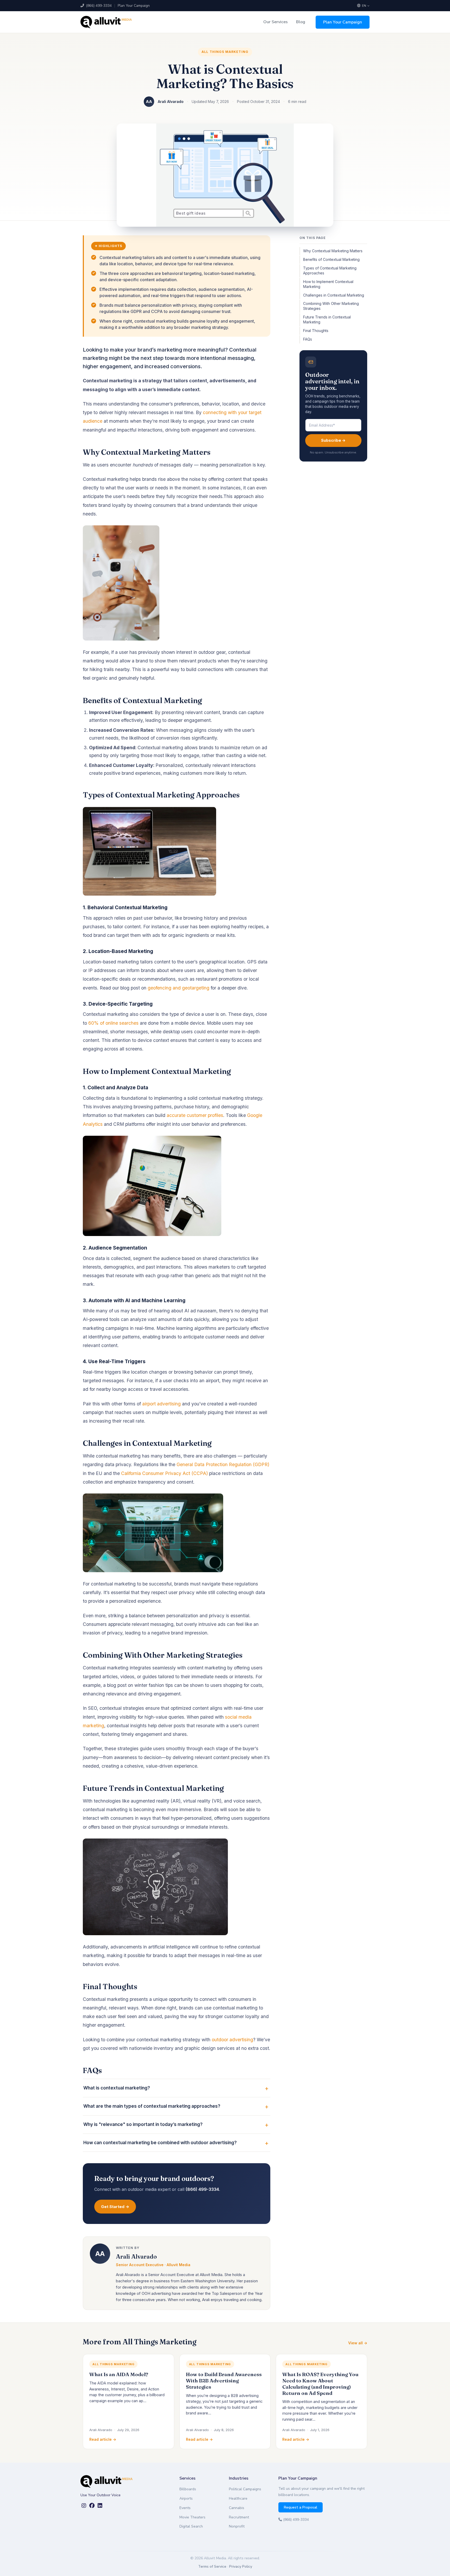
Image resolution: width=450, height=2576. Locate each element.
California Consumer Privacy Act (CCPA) (164, 1473)
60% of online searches (113, 1023)
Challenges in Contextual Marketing (334, 295)
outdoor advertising (232, 2040)
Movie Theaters (192, 2517)
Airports (186, 2498)
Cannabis (237, 2508)
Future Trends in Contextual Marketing (327, 319)
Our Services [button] (276, 22)
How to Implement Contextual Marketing (328, 284)
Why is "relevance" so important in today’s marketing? (143, 2124)
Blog (301, 22)
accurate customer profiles (195, 1115)
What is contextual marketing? (117, 2088)
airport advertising (161, 1404)
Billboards (188, 2489)
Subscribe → (333, 441)
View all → (358, 2343)
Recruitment (239, 2517)
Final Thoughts (316, 331)
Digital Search (191, 2526)
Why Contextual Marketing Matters (333, 251)
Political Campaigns (245, 2489)
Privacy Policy (241, 2566)
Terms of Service (212, 2566)
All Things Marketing (225, 52)
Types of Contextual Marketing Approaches (330, 270)
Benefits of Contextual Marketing (331, 259)
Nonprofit (237, 2526)
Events (185, 2508)
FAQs (308, 339)
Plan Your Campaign (134, 6)
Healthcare (238, 2498)
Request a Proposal (301, 2507)
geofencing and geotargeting (179, 988)
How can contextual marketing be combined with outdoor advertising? (160, 2143)
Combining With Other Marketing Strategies (331, 306)
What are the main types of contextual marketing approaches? (152, 2106)
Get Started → (115, 2207)
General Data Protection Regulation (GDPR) (223, 1464)
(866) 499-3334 (98, 6)
